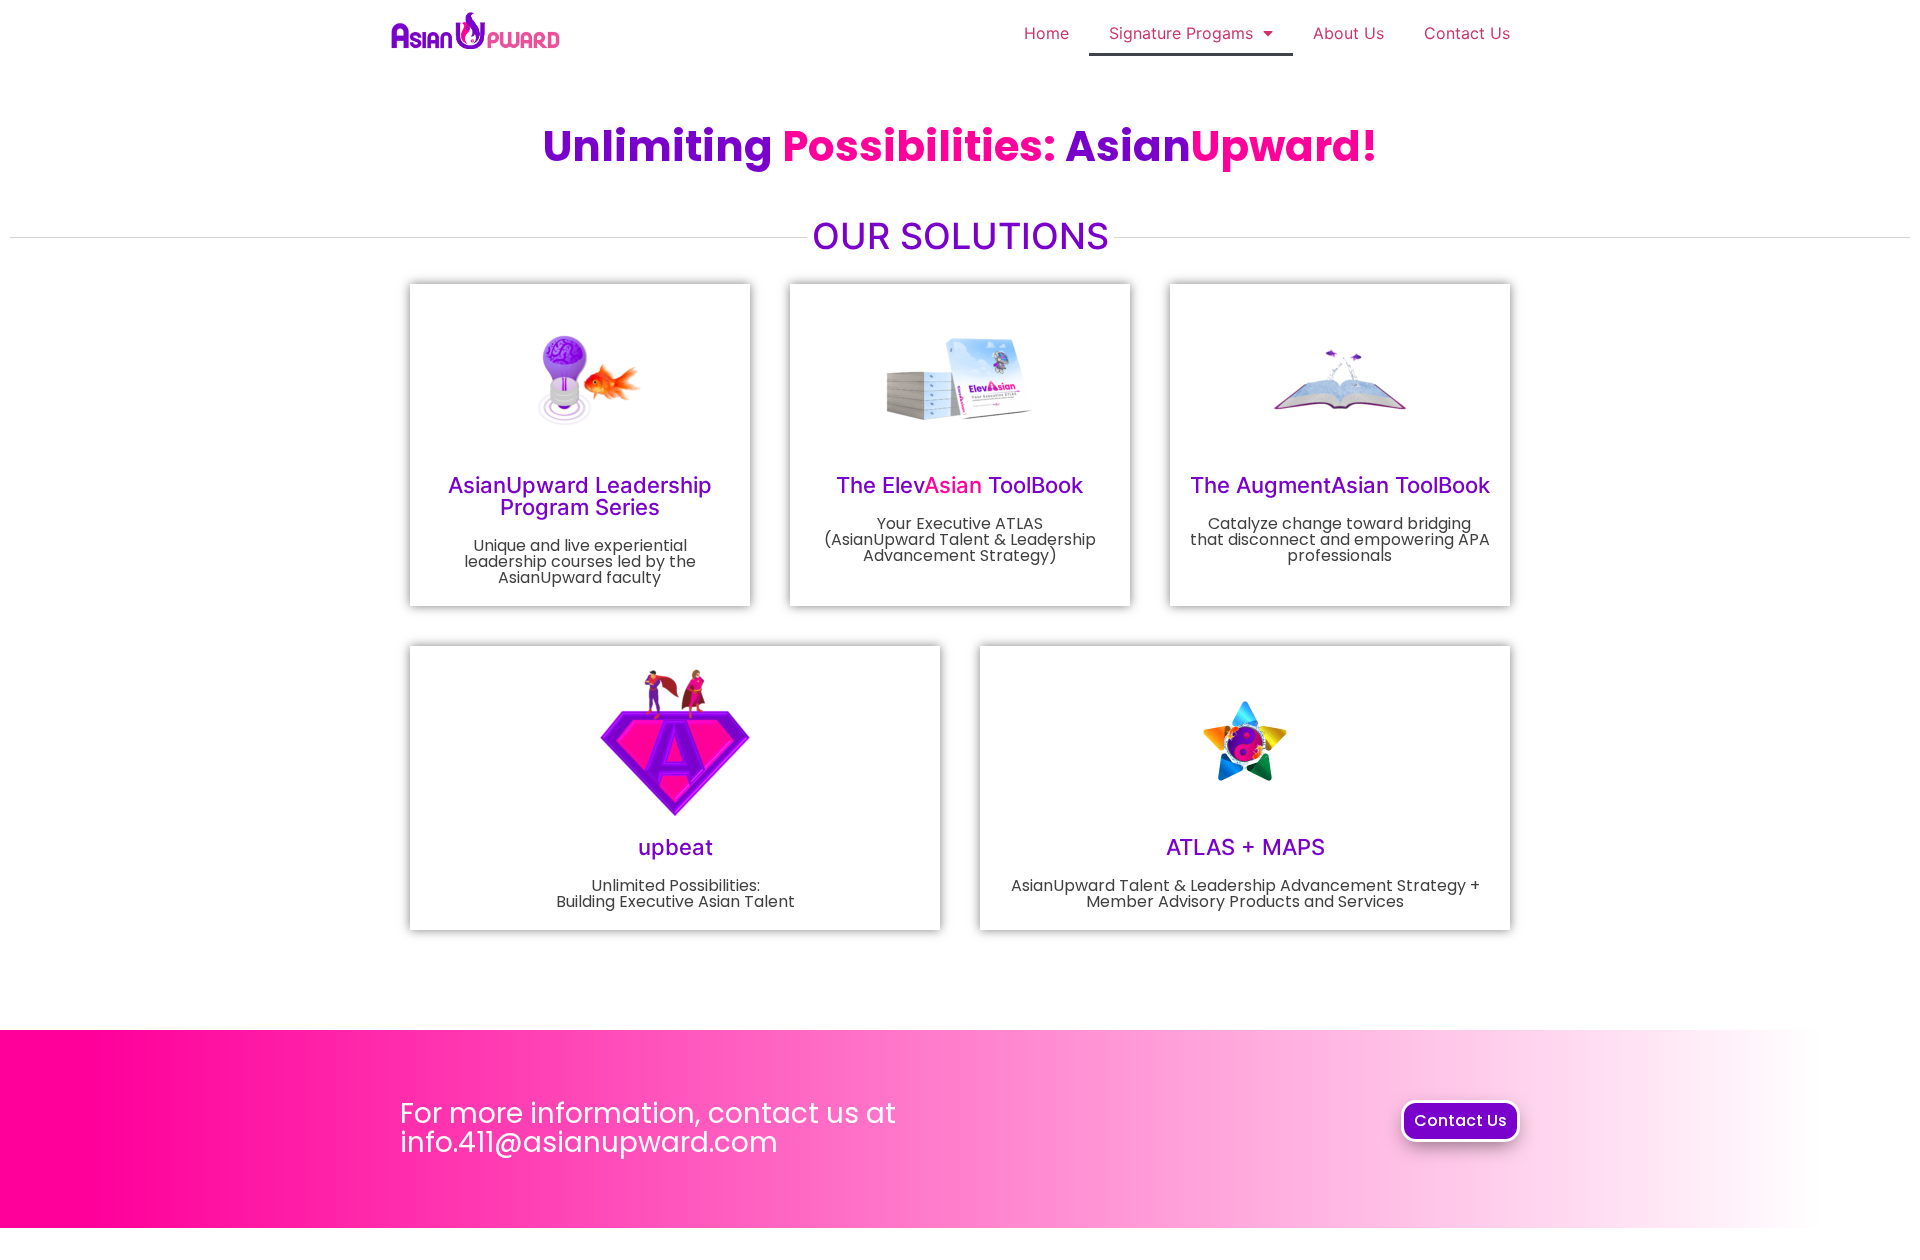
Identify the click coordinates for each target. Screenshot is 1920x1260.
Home (1046, 33)
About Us (1348, 33)
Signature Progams (1181, 33)
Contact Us (1467, 33)
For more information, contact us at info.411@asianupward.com (648, 1128)
